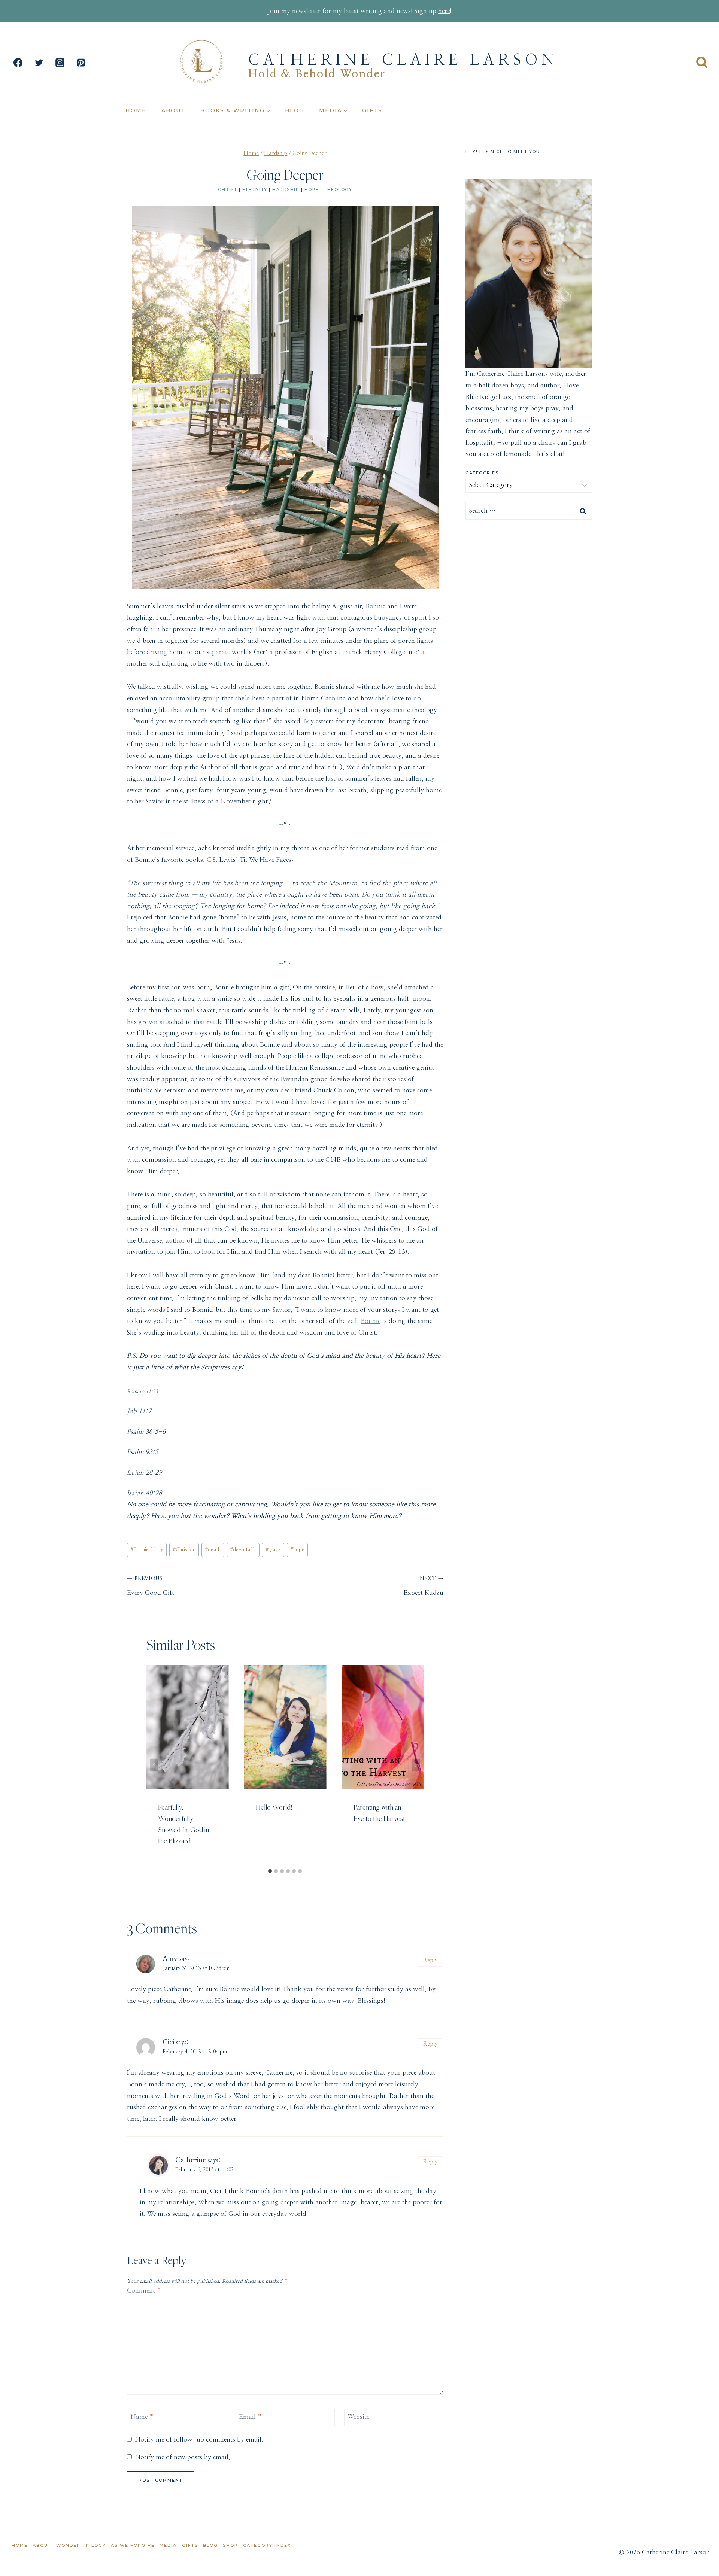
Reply (430, 1960)
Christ (227, 189)
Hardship (286, 189)
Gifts (372, 110)
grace (273, 1550)
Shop (230, 2545)
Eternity (255, 189)
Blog (295, 110)
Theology (338, 189)
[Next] (416, 1765)
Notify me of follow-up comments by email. (199, 2440)
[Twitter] (39, 63)
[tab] (270, 1871)
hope (312, 189)
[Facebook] (18, 63)
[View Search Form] (702, 63)
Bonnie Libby (147, 1550)
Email (250, 2417)
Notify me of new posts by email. (182, 2457)
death (213, 1550)
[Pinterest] (81, 63)
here (444, 11)
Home (136, 110)
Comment (144, 2291)
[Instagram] (60, 63)
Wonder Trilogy (81, 2545)
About (173, 110)
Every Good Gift (151, 1586)
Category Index (267, 2545)
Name (142, 2417)
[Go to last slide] (154, 1765)
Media (168, 2545)
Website (358, 2417)
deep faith (243, 1550)
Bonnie (371, 1321)
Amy (170, 1959)
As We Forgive (133, 2545)
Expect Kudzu (423, 1586)
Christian (184, 1550)
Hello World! (274, 1807)
